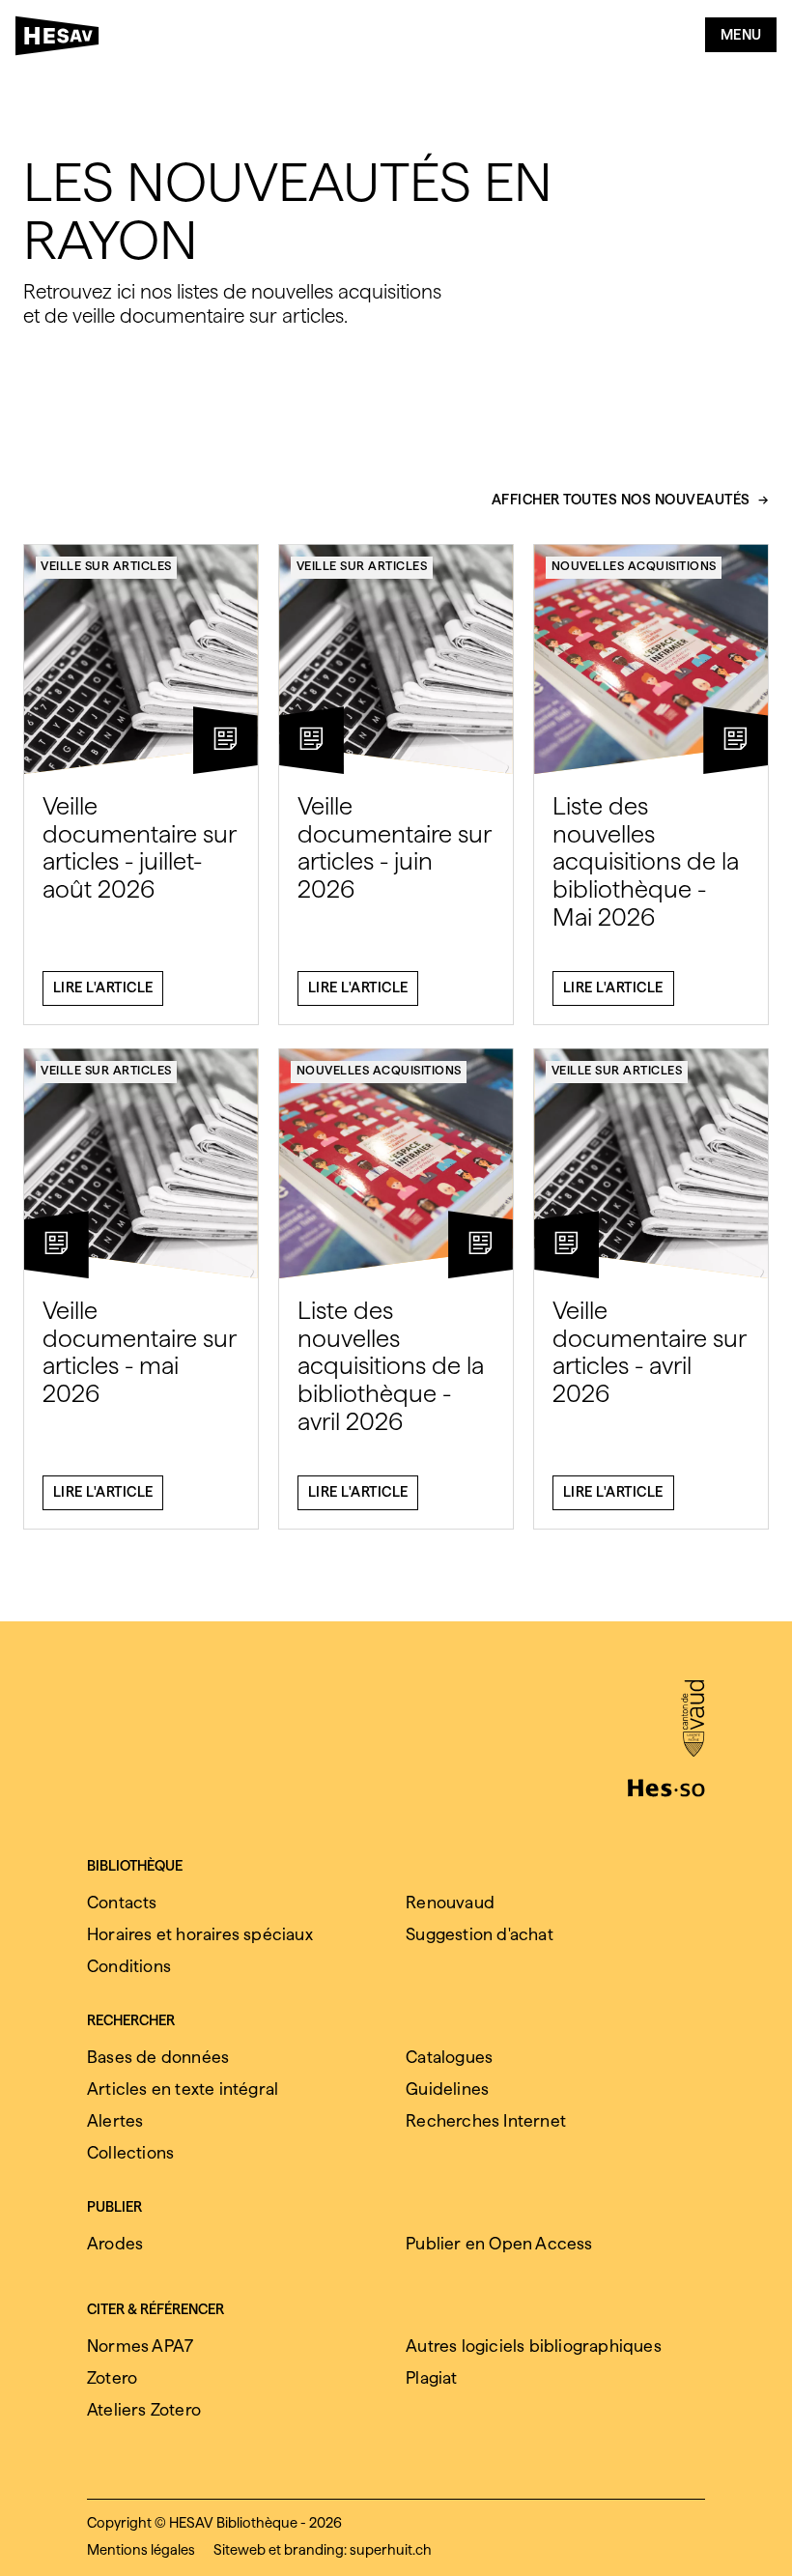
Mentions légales (141, 2550)
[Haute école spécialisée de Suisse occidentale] (666, 1786)
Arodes (115, 2243)
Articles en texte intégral (183, 2089)
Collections (130, 2152)
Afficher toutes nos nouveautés (621, 501)
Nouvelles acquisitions (634, 566)
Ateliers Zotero (144, 2409)
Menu (741, 35)
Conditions (129, 1966)
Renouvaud (450, 1902)
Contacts (122, 1902)
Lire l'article (103, 987)
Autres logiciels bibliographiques (534, 2346)
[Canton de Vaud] (693, 1720)
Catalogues (449, 2057)
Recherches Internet (486, 2120)
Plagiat (431, 2377)
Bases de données (158, 2057)
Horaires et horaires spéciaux (200, 1934)
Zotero (112, 2377)
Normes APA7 (140, 2346)
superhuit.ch (391, 2550)
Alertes (115, 2120)
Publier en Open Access (499, 2243)
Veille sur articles (106, 566)
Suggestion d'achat (480, 1934)
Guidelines (447, 2089)
